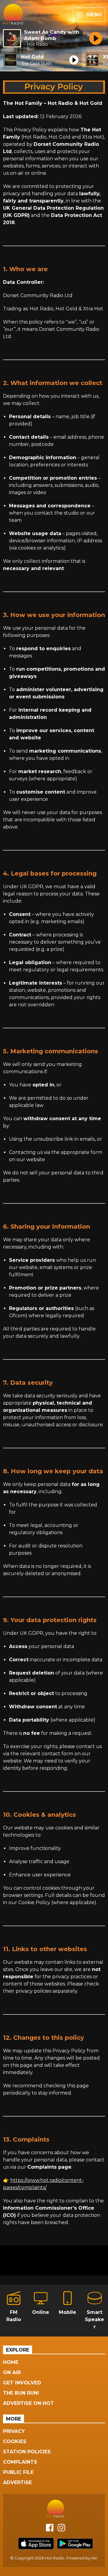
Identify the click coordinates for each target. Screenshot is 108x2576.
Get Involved (22, 2383)
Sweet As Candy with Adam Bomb (52, 35)
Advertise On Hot (28, 2403)
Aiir (94, 2558)
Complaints (20, 2462)
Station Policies (27, 2452)
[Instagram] (61, 2530)
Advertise (17, 2482)
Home (11, 2362)
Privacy (14, 2431)
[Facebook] (50, 2530)
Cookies (15, 2441)
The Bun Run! (21, 2393)
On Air (12, 2372)
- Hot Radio (36, 44)
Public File (18, 2472)
